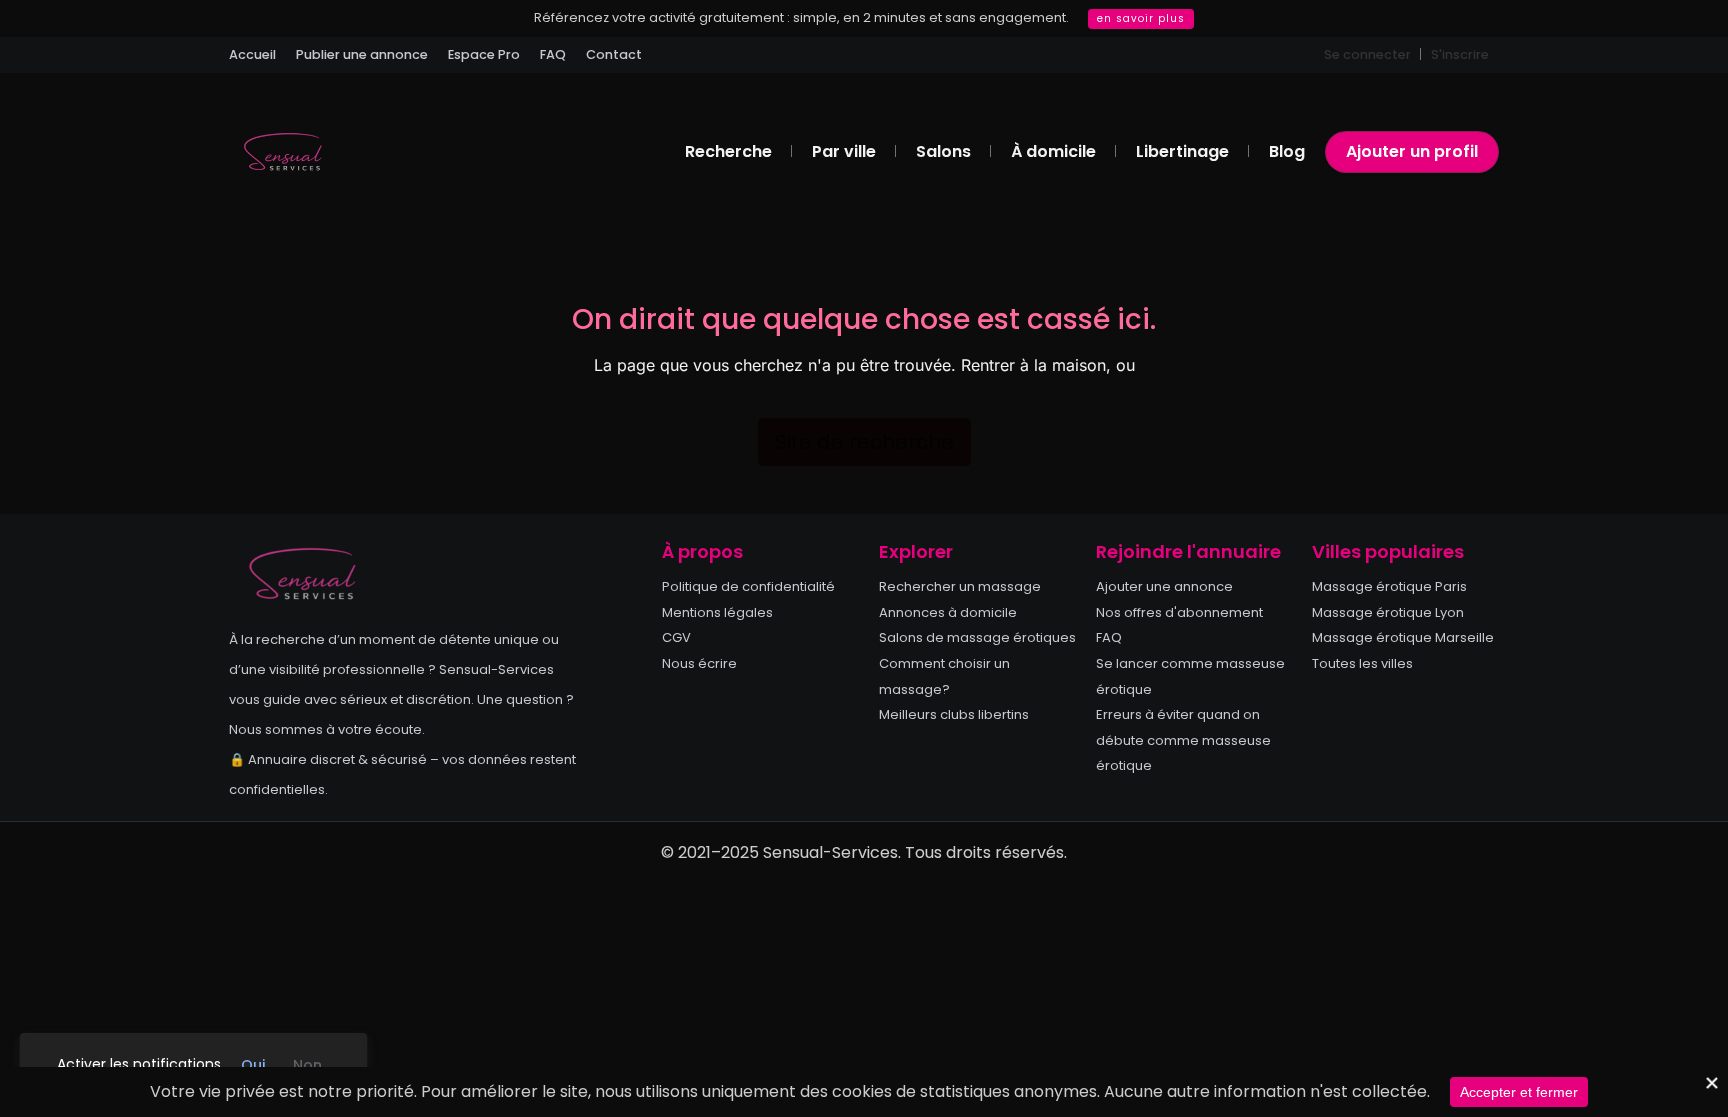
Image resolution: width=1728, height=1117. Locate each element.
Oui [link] (253, 1065)
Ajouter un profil (1412, 151)
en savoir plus (1141, 18)
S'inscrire (1460, 54)
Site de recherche (864, 442)
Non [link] (307, 1065)
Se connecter (1367, 54)
